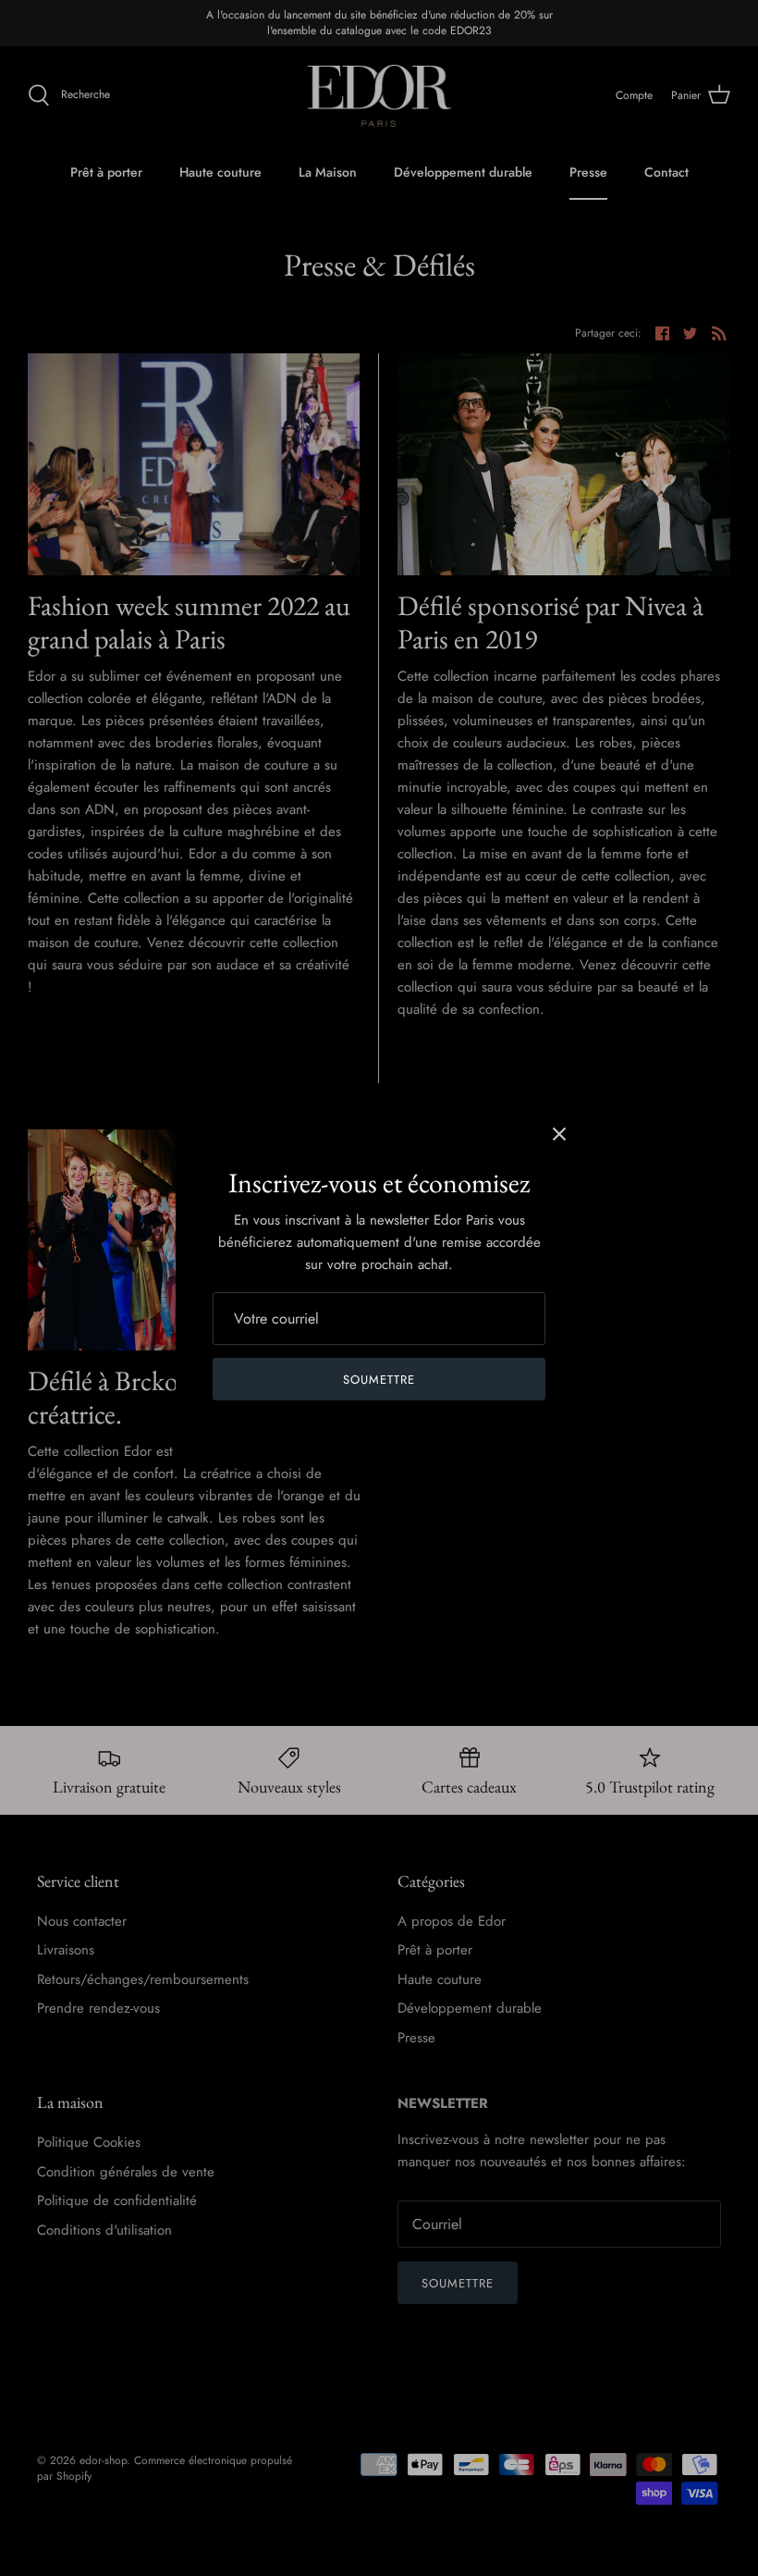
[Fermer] (559, 1134)
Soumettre (379, 1380)
